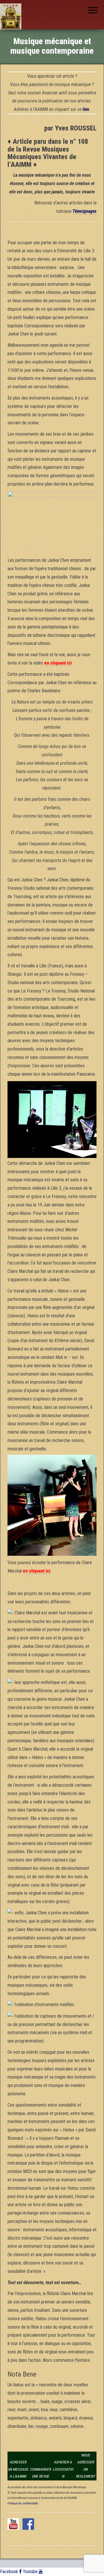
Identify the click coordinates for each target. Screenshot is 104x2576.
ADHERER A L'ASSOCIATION (63, 2469)
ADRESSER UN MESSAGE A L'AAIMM (18, 2469)
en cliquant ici (58, 663)
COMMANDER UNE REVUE (41, 2473)
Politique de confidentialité (23, 2503)
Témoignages (84, 211)
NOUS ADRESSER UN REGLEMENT (86, 2466)
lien (86, 109)
